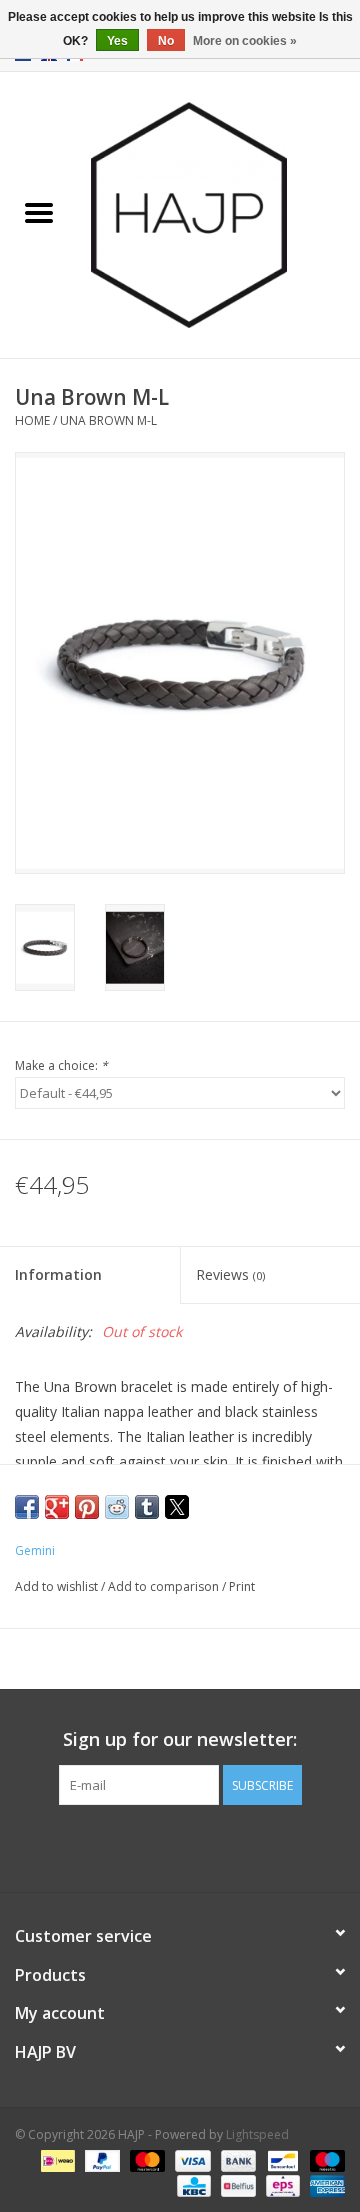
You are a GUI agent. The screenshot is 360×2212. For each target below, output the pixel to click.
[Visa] (190, 2159)
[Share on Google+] (57, 1507)
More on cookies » (245, 41)
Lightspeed (257, 2134)
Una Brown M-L (108, 420)
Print (242, 1586)
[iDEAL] (56, 2159)
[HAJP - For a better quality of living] (219, 213)
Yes (117, 41)
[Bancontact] (281, 2159)
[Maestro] (324, 2159)
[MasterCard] (145, 2159)
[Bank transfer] (236, 2159)
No (166, 41)
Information (58, 1274)
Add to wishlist (58, 1586)
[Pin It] (87, 1507)
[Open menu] (39, 212)
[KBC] (192, 2184)
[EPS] (281, 2184)
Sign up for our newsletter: (180, 1739)
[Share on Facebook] (27, 1507)
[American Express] (324, 2184)
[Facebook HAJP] (144, 1846)
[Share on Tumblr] (147, 1507)
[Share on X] (177, 1507)
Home (32, 420)
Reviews (230, 1274)
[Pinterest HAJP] (180, 1846)
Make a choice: (61, 1065)
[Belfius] (236, 2184)
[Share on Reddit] (117, 1507)
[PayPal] (100, 2159)
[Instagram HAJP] (216, 1846)
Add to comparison (165, 1586)
